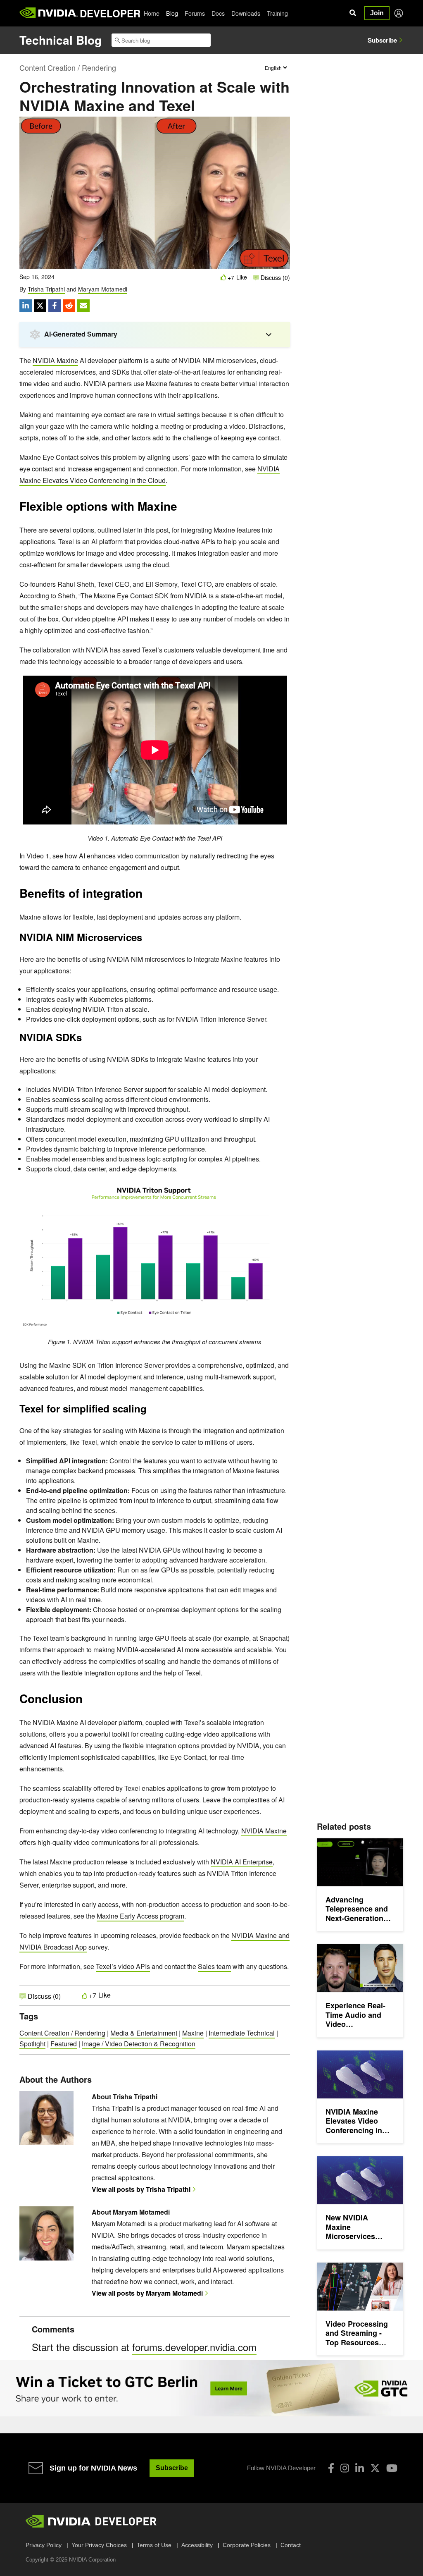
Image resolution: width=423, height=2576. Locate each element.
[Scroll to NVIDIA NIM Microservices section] (146, 939)
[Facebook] (331, 2468)
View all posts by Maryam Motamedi (147, 2293)
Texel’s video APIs (123, 1966)
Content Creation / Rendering (68, 67)
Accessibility (197, 2545)
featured (64, 2044)
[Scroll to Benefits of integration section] (147, 896)
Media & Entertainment (144, 2033)
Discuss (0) (274, 277)
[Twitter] (375, 2468)
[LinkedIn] (360, 2468)
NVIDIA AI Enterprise (242, 1862)
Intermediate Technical (242, 2033)
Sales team (214, 1966)
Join (377, 13)
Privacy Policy (44, 2545)
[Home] (49, 13)
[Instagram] (345, 2468)
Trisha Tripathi (46, 289)
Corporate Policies (247, 2545)
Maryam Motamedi (103, 289)
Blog (172, 13)
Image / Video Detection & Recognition (139, 2044)
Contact (291, 2545)
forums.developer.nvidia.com (194, 2347)
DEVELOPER (110, 13)
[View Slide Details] (211, 2388)
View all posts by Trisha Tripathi (141, 2189)
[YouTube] (392, 2468)
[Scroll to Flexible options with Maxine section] (181, 509)
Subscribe (382, 40)
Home (152, 13)
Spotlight (32, 2044)
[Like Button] (223, 277)
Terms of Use (154, 2545)
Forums (195, 13)
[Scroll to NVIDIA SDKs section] (86, 1039)
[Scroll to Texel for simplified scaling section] (151, 1411)
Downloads (246, 13)
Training (277, 13)
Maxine (193, 2033)
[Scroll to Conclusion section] (87, 1701)
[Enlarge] (279, 1191)
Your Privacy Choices (99, 2545)
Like (242, 277)
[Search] (353, 13)
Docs (218, 13)
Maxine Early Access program (140, 1916)
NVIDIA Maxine (55, 360)
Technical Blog (61, 40)
